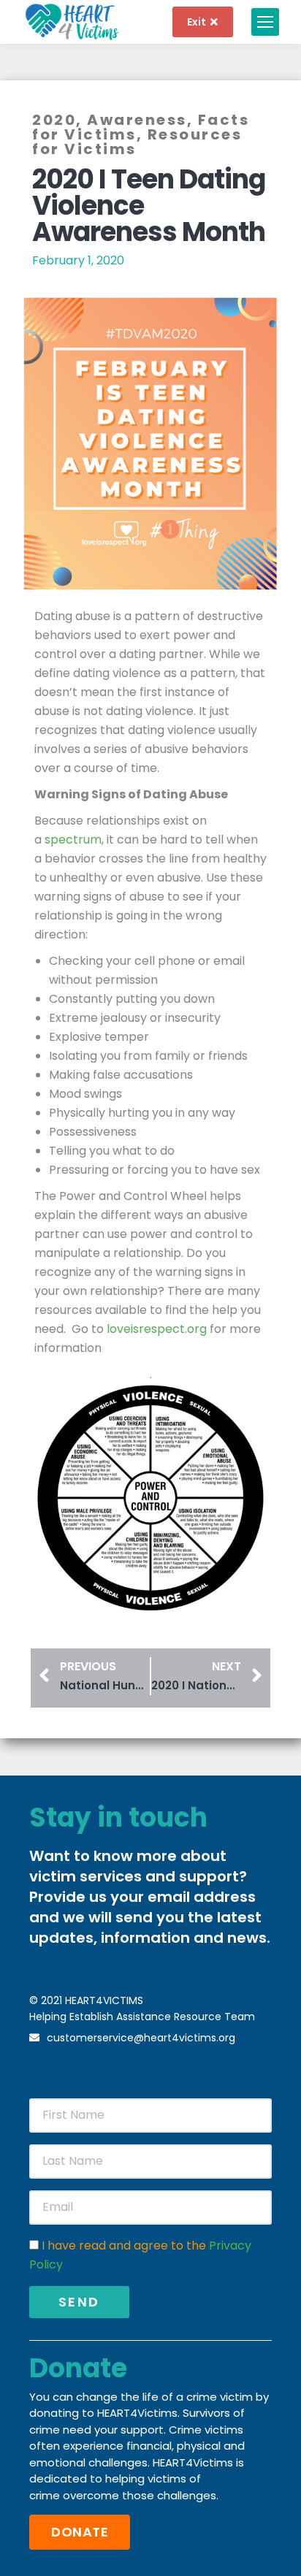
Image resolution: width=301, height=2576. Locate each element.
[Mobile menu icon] (265, 22)
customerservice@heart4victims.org (141, 2038)
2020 (54, 120)
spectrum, (74, 840)
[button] (80, 2532)
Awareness (137, 120)
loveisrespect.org (155, 1329)
